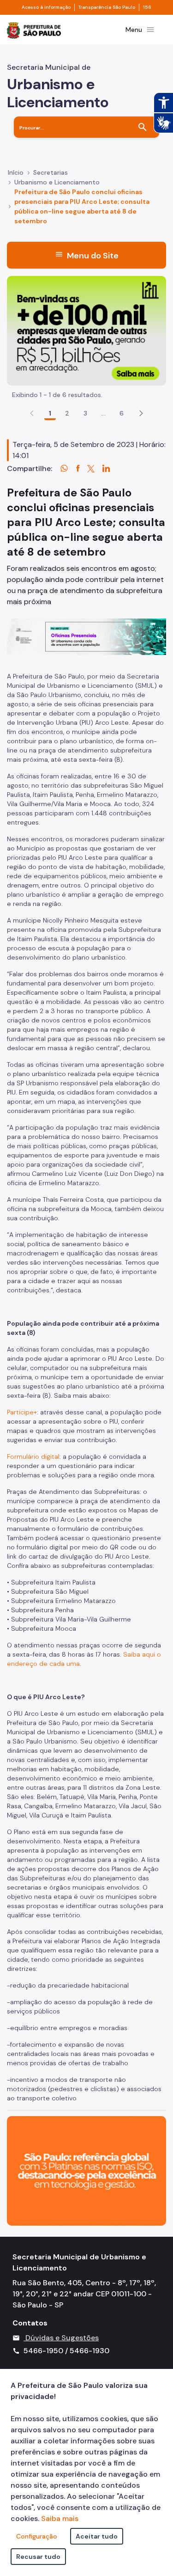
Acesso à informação (46, 7)
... (103, 413)
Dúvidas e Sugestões (62, 2338)
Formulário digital (33, 1456)
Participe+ (22, 1412)
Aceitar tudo (97, 2536)
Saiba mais (60, 2518)
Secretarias (51, 172)
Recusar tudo (38, 2557)
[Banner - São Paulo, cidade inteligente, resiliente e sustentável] (86, 2170)
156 (147, 7)
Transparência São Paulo (107, 7)
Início (16, 172)
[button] (141, 413)
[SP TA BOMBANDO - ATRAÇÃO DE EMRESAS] (86, 330)
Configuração (37, 2536)
